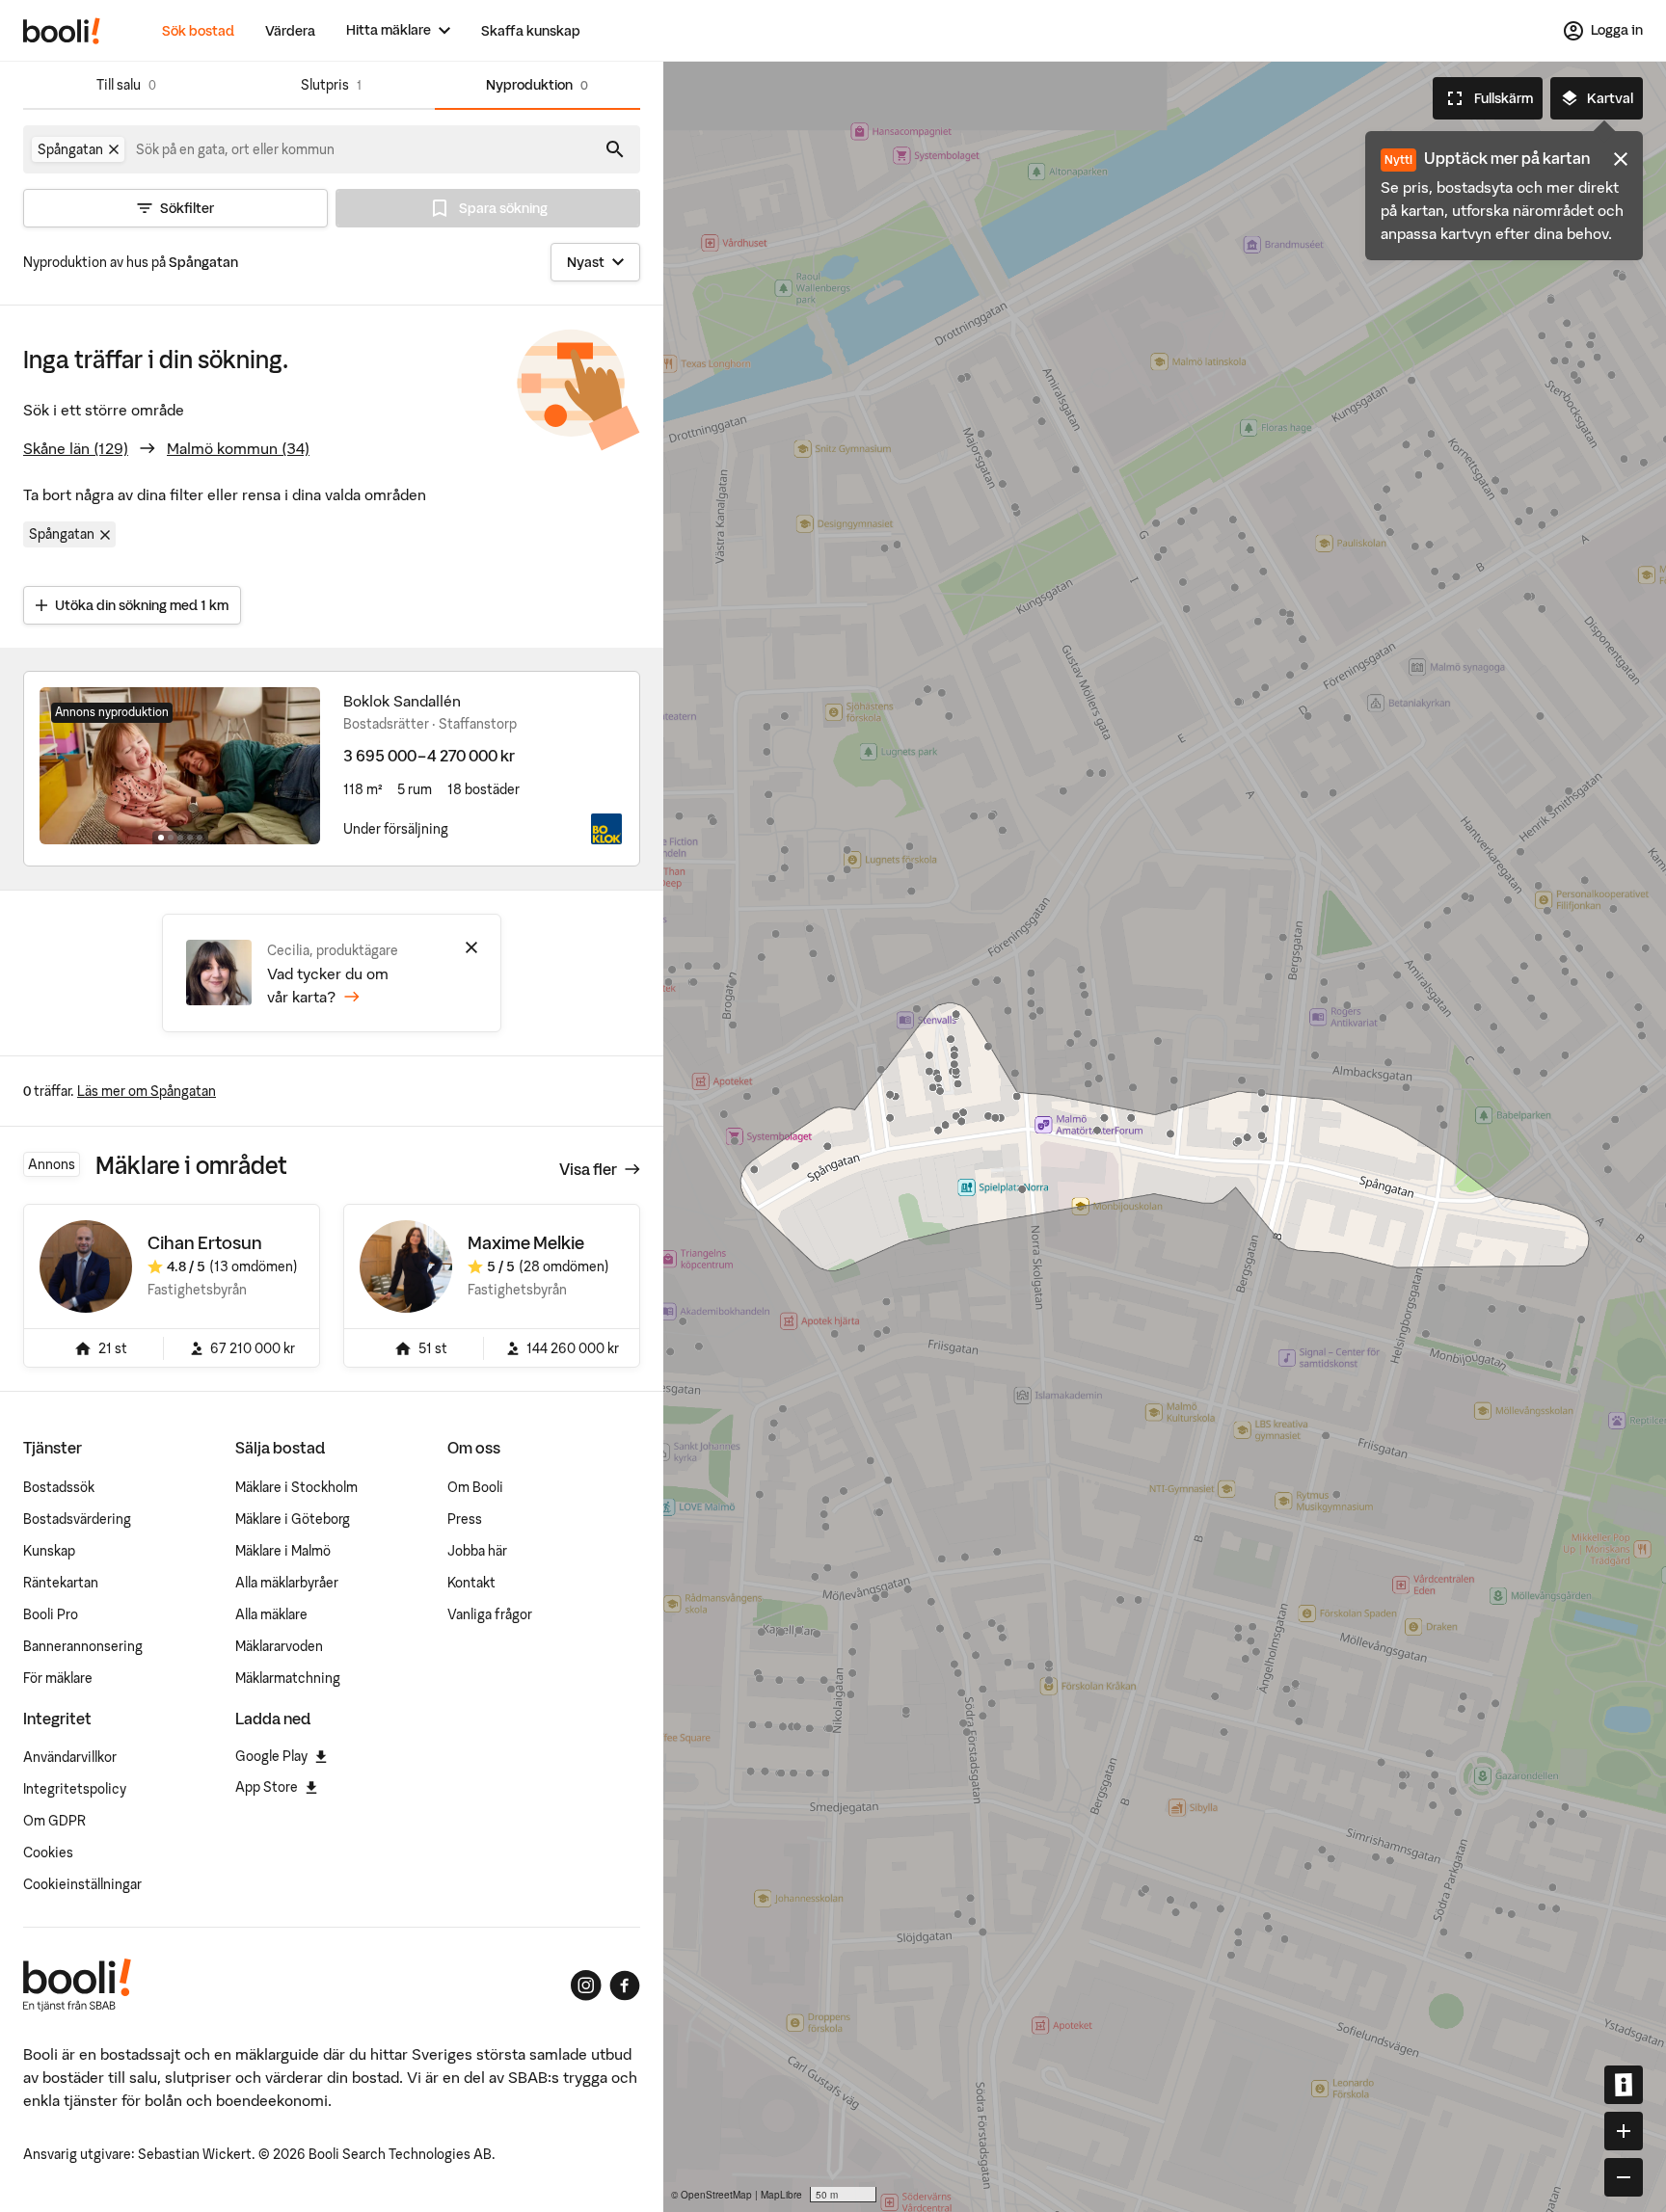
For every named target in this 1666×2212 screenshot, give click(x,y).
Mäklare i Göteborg (293, 1519)
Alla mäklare (271, 1614)
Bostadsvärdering (77, 1519)
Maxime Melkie (526, 1243)
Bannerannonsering (83, 1646)
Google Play (271, 1756)
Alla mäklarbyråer (287, 1583)
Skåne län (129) (76, 448)
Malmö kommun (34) (238, 448)
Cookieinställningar (82, 1884)
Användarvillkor (70, 1757)
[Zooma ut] (1624, 2177)
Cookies (48, 1852)
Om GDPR (54, 1821)
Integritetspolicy (75, 1789)
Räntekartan (61, 1583)
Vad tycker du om (328, 985)
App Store (267, 1787)
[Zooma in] (1624, 2131)
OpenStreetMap (716, 2195)
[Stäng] (471, 947)
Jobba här (477, 1551)
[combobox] (236, 149)
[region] (1165, 1137)
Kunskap (49, 1551)
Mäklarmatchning (288, 1678)
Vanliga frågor (490, 1614)
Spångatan (62, 534)
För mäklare (58, 1678)
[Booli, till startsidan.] (62, 31)
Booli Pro (51, 1614)
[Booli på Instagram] (586, 1985)
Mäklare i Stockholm (296, 1487)
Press (465, 1519)
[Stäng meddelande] (1621, 159)
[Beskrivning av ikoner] (1624, 2085)
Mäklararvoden (279, 1646)
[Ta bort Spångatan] (114, 149)
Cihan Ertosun (205, 1243)
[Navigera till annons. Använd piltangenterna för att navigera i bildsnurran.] (180, 765)
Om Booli (475, 1487)
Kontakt (471, 1583)
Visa (588, 1169)
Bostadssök (59, 1487)
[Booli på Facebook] (625, 1985)
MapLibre (781, 2195)
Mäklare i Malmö (283, 1551)
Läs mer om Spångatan (147, 1091)
